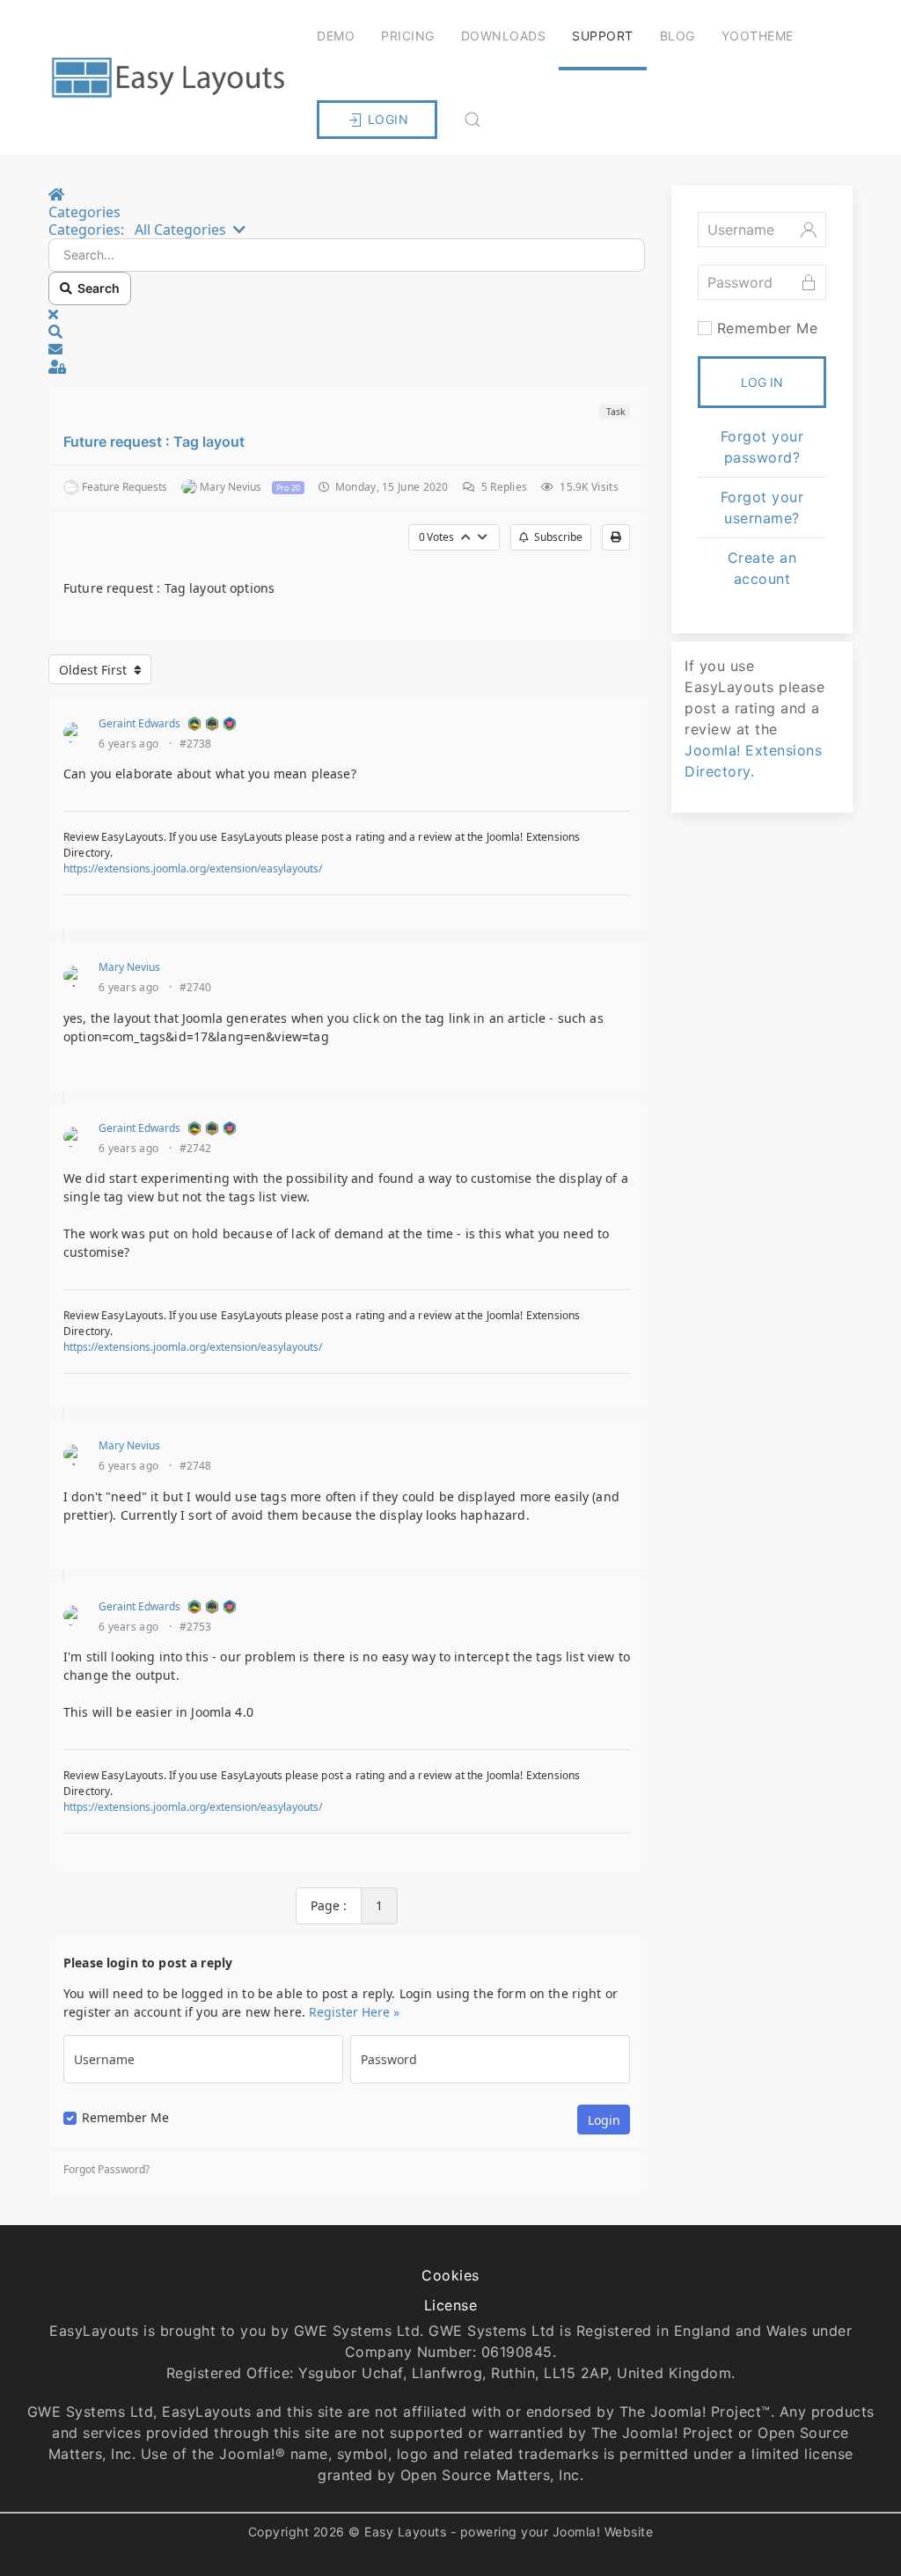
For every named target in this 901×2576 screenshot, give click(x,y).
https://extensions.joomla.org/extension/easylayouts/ (193, 868)
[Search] (472, 120)
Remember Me (125, 2118)
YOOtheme (758, 36)
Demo (336, 36)
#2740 (195, 988)
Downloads (504, 36)
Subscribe (556, 537)
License (451, 2305)
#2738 (195, 744)
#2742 (195, 1149)
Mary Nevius (129, 967)
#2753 (195, 1627)
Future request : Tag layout (154, 441)
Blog (678, 36)
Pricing (408, 36)
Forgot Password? (106, 2170)
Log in (762, 382)
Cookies (450, 2275)
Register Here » (354, 2012)
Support (603, 36)
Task (615, 412)
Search (96, 288)
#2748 (195, 1466)
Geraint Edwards (139, 723)
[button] (347, 332)
